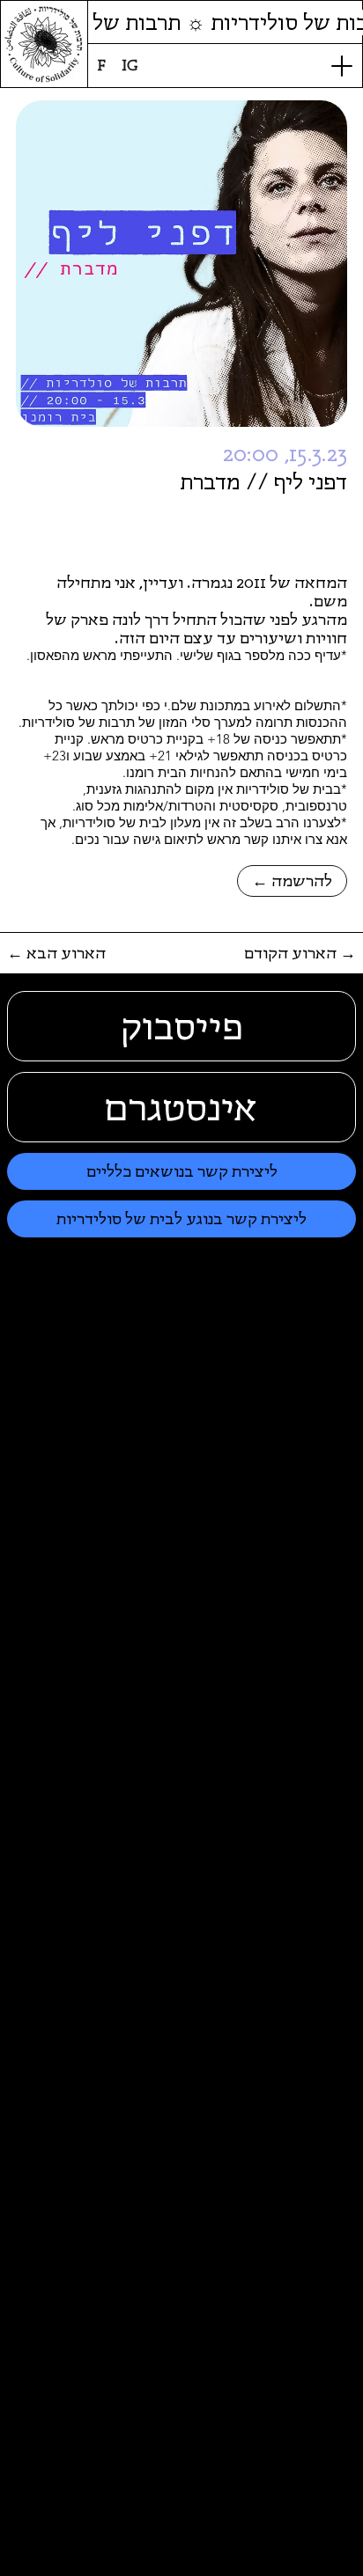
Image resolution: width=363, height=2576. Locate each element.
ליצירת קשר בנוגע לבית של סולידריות (181, 1218)
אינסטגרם (181, 1107)
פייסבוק (182, 1026)
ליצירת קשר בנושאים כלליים (182, 1171)
